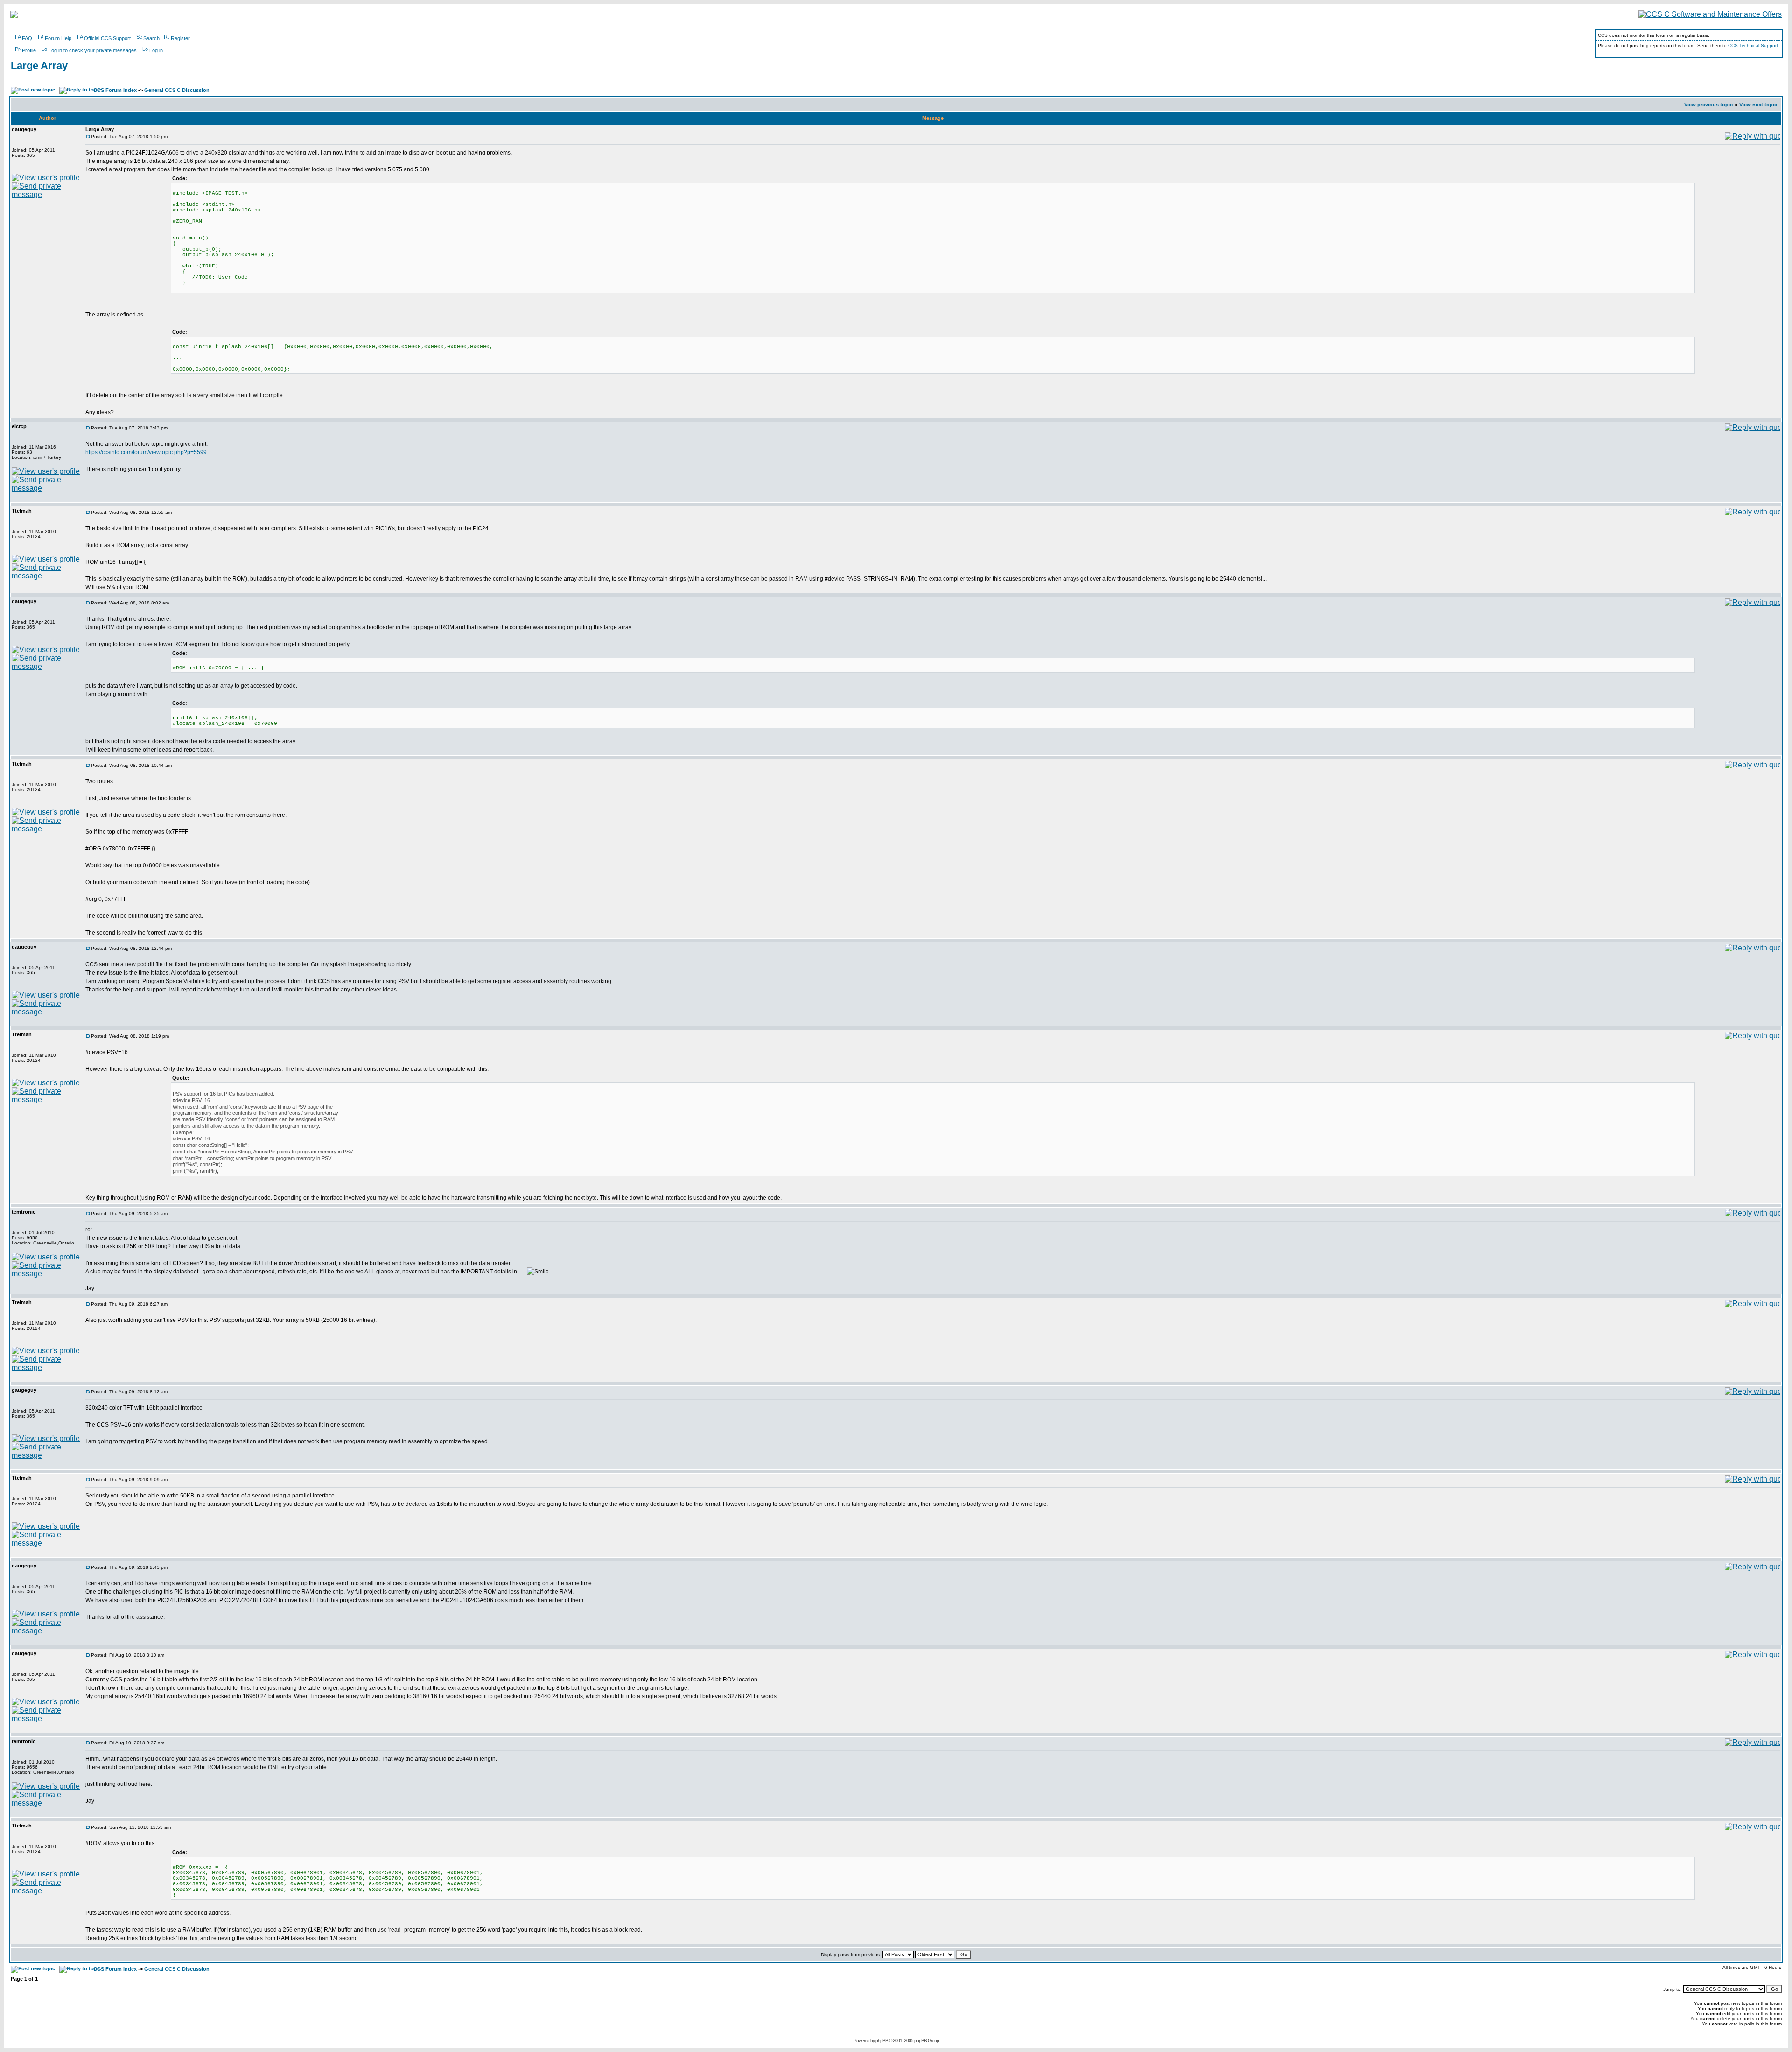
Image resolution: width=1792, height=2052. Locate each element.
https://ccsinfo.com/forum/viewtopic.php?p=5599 (146, 452)
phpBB (882, 2041)
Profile (29, 50)
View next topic (1758, 105)
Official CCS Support (107, 38)
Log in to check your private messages (93, 50)
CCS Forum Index (115, 90)
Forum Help (58, 38)
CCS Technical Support (1753, 46)
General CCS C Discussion (177, 90)
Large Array (39, 66)
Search (151, 38)
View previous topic (1708, 105)
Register (180, 38)
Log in (156, 50)
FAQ (27, 38)
